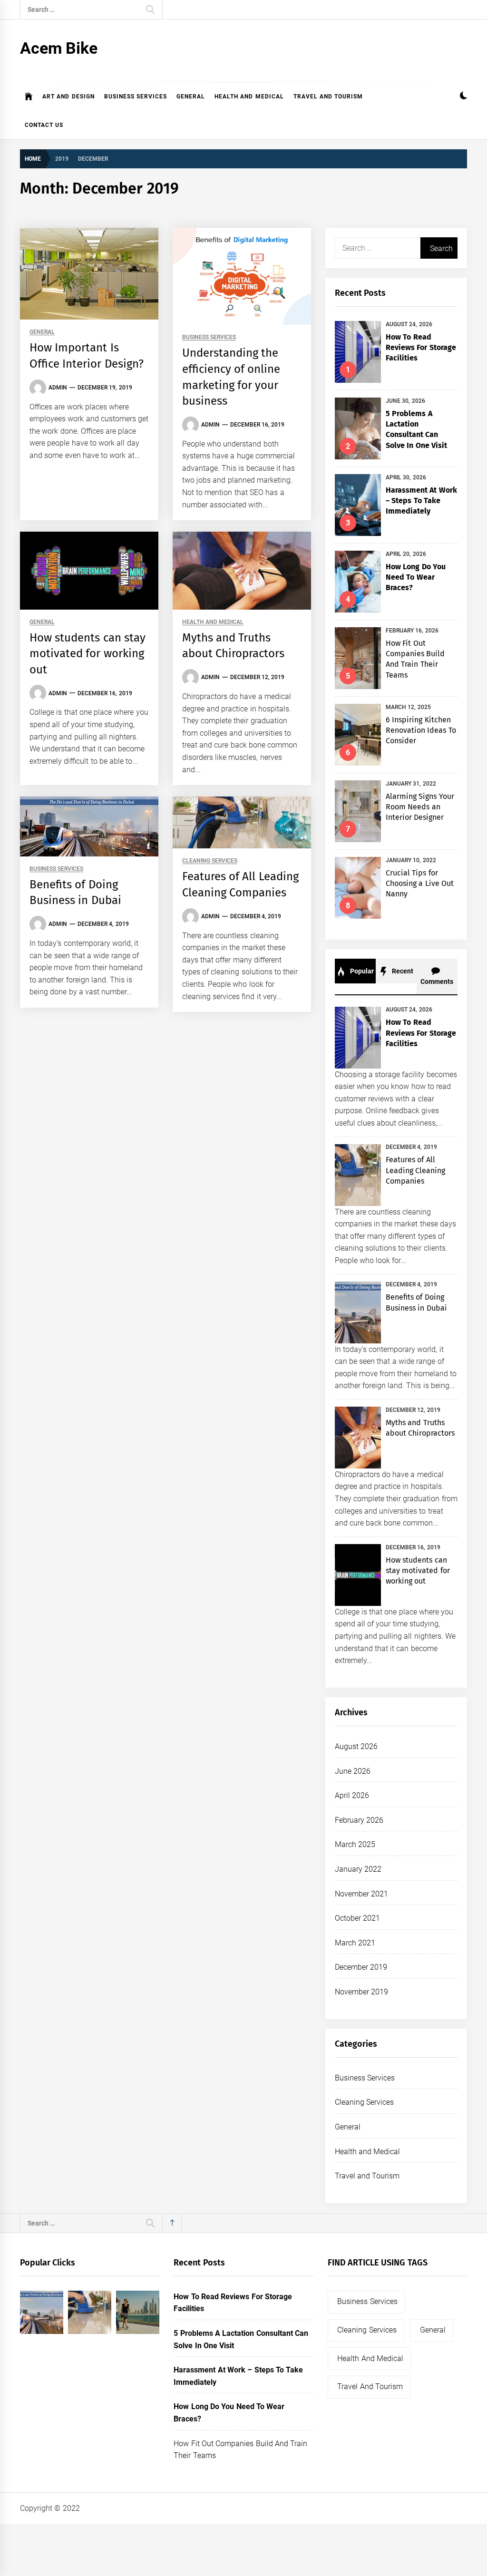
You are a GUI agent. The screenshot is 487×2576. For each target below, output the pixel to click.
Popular (361, 971)
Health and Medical (249, 97)
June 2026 (353, 1771)
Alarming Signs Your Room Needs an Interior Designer (420, 807)
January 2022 (358, 1869)
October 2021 (357, 1918)
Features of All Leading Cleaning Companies (415, 1170)
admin (58, 388)
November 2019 (361, 1992)
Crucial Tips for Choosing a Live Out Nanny (420, 884)
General (191, 97)
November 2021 (361, 1894)
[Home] (29, 97)
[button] (463, 97)
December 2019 (361, 1967)
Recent (402, 971)
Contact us (44, 125)
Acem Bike (59, 48)
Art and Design (68, 97)
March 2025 (355, 1844)
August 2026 (356, 1746)
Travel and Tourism (328, 97)
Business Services (136, 97)
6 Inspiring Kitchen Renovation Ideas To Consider (421, 730)
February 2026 (359, 1820)
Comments (437, 982)
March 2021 (355, 1943)
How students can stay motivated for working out (88, 654)
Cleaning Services (210, 861)
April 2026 (352, 1795)
